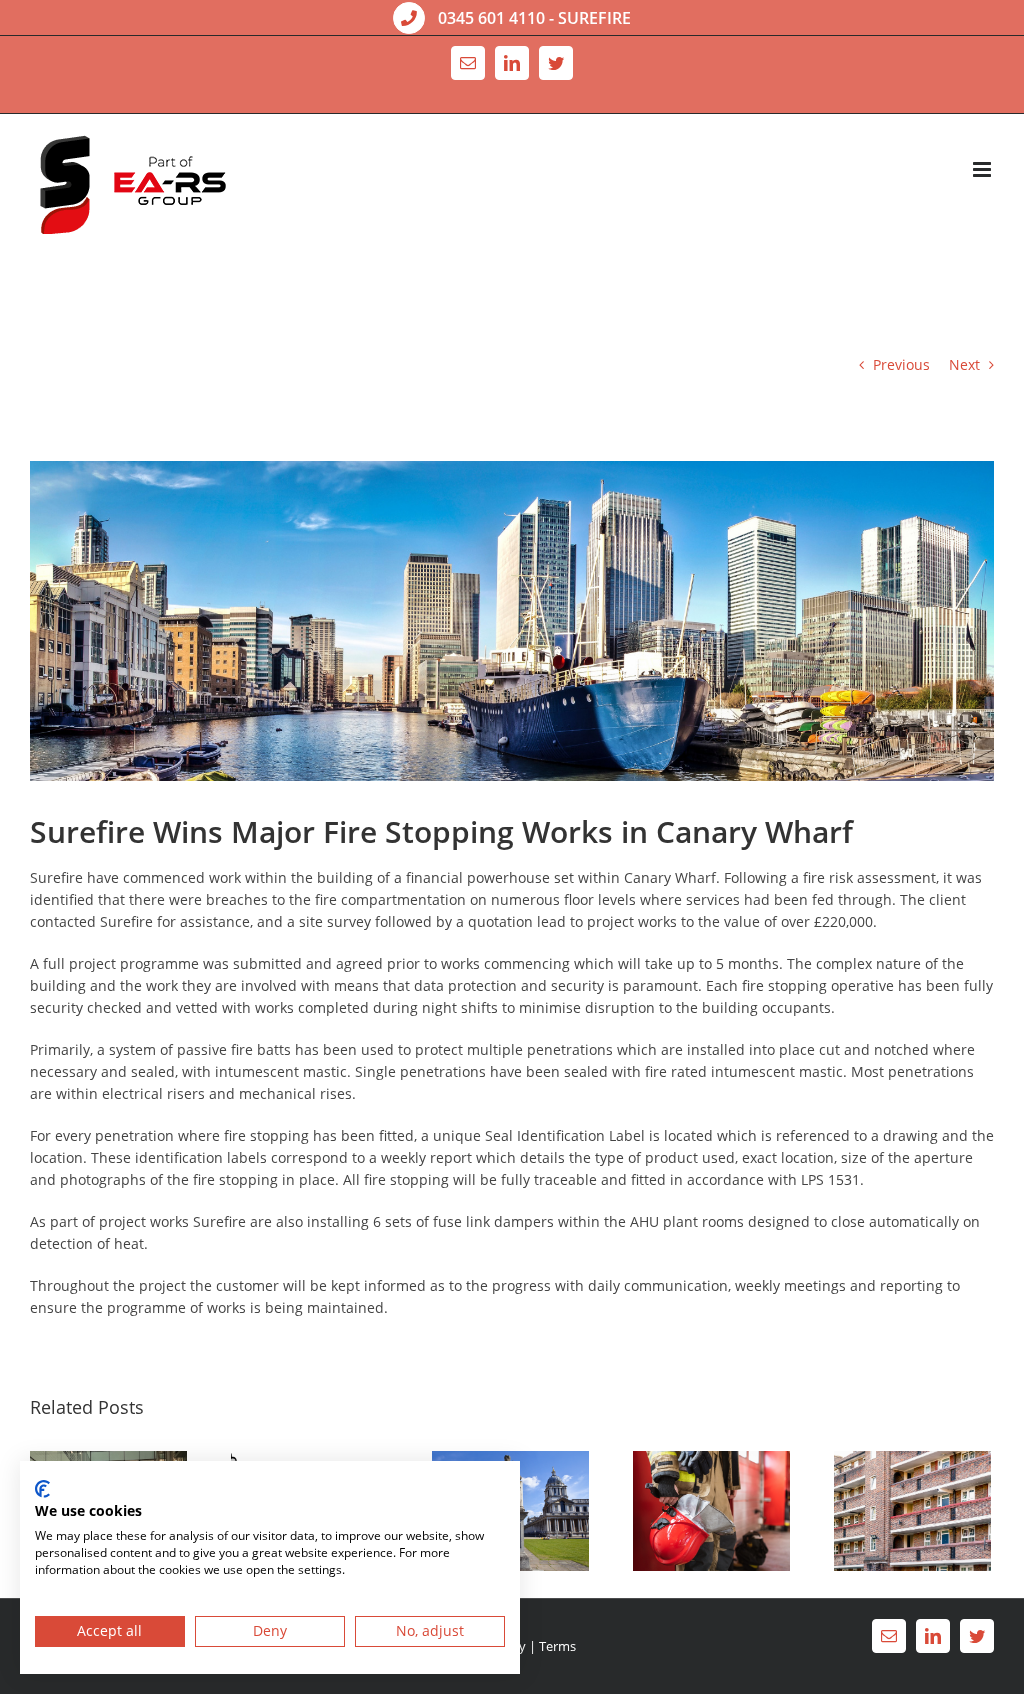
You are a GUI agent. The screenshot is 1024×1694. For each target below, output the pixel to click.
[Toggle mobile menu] (983, 169)
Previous (901, 364)
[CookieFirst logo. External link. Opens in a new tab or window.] (42, 1489)
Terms (557, 1646)
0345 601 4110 (491, 18)
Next (964, 364)
